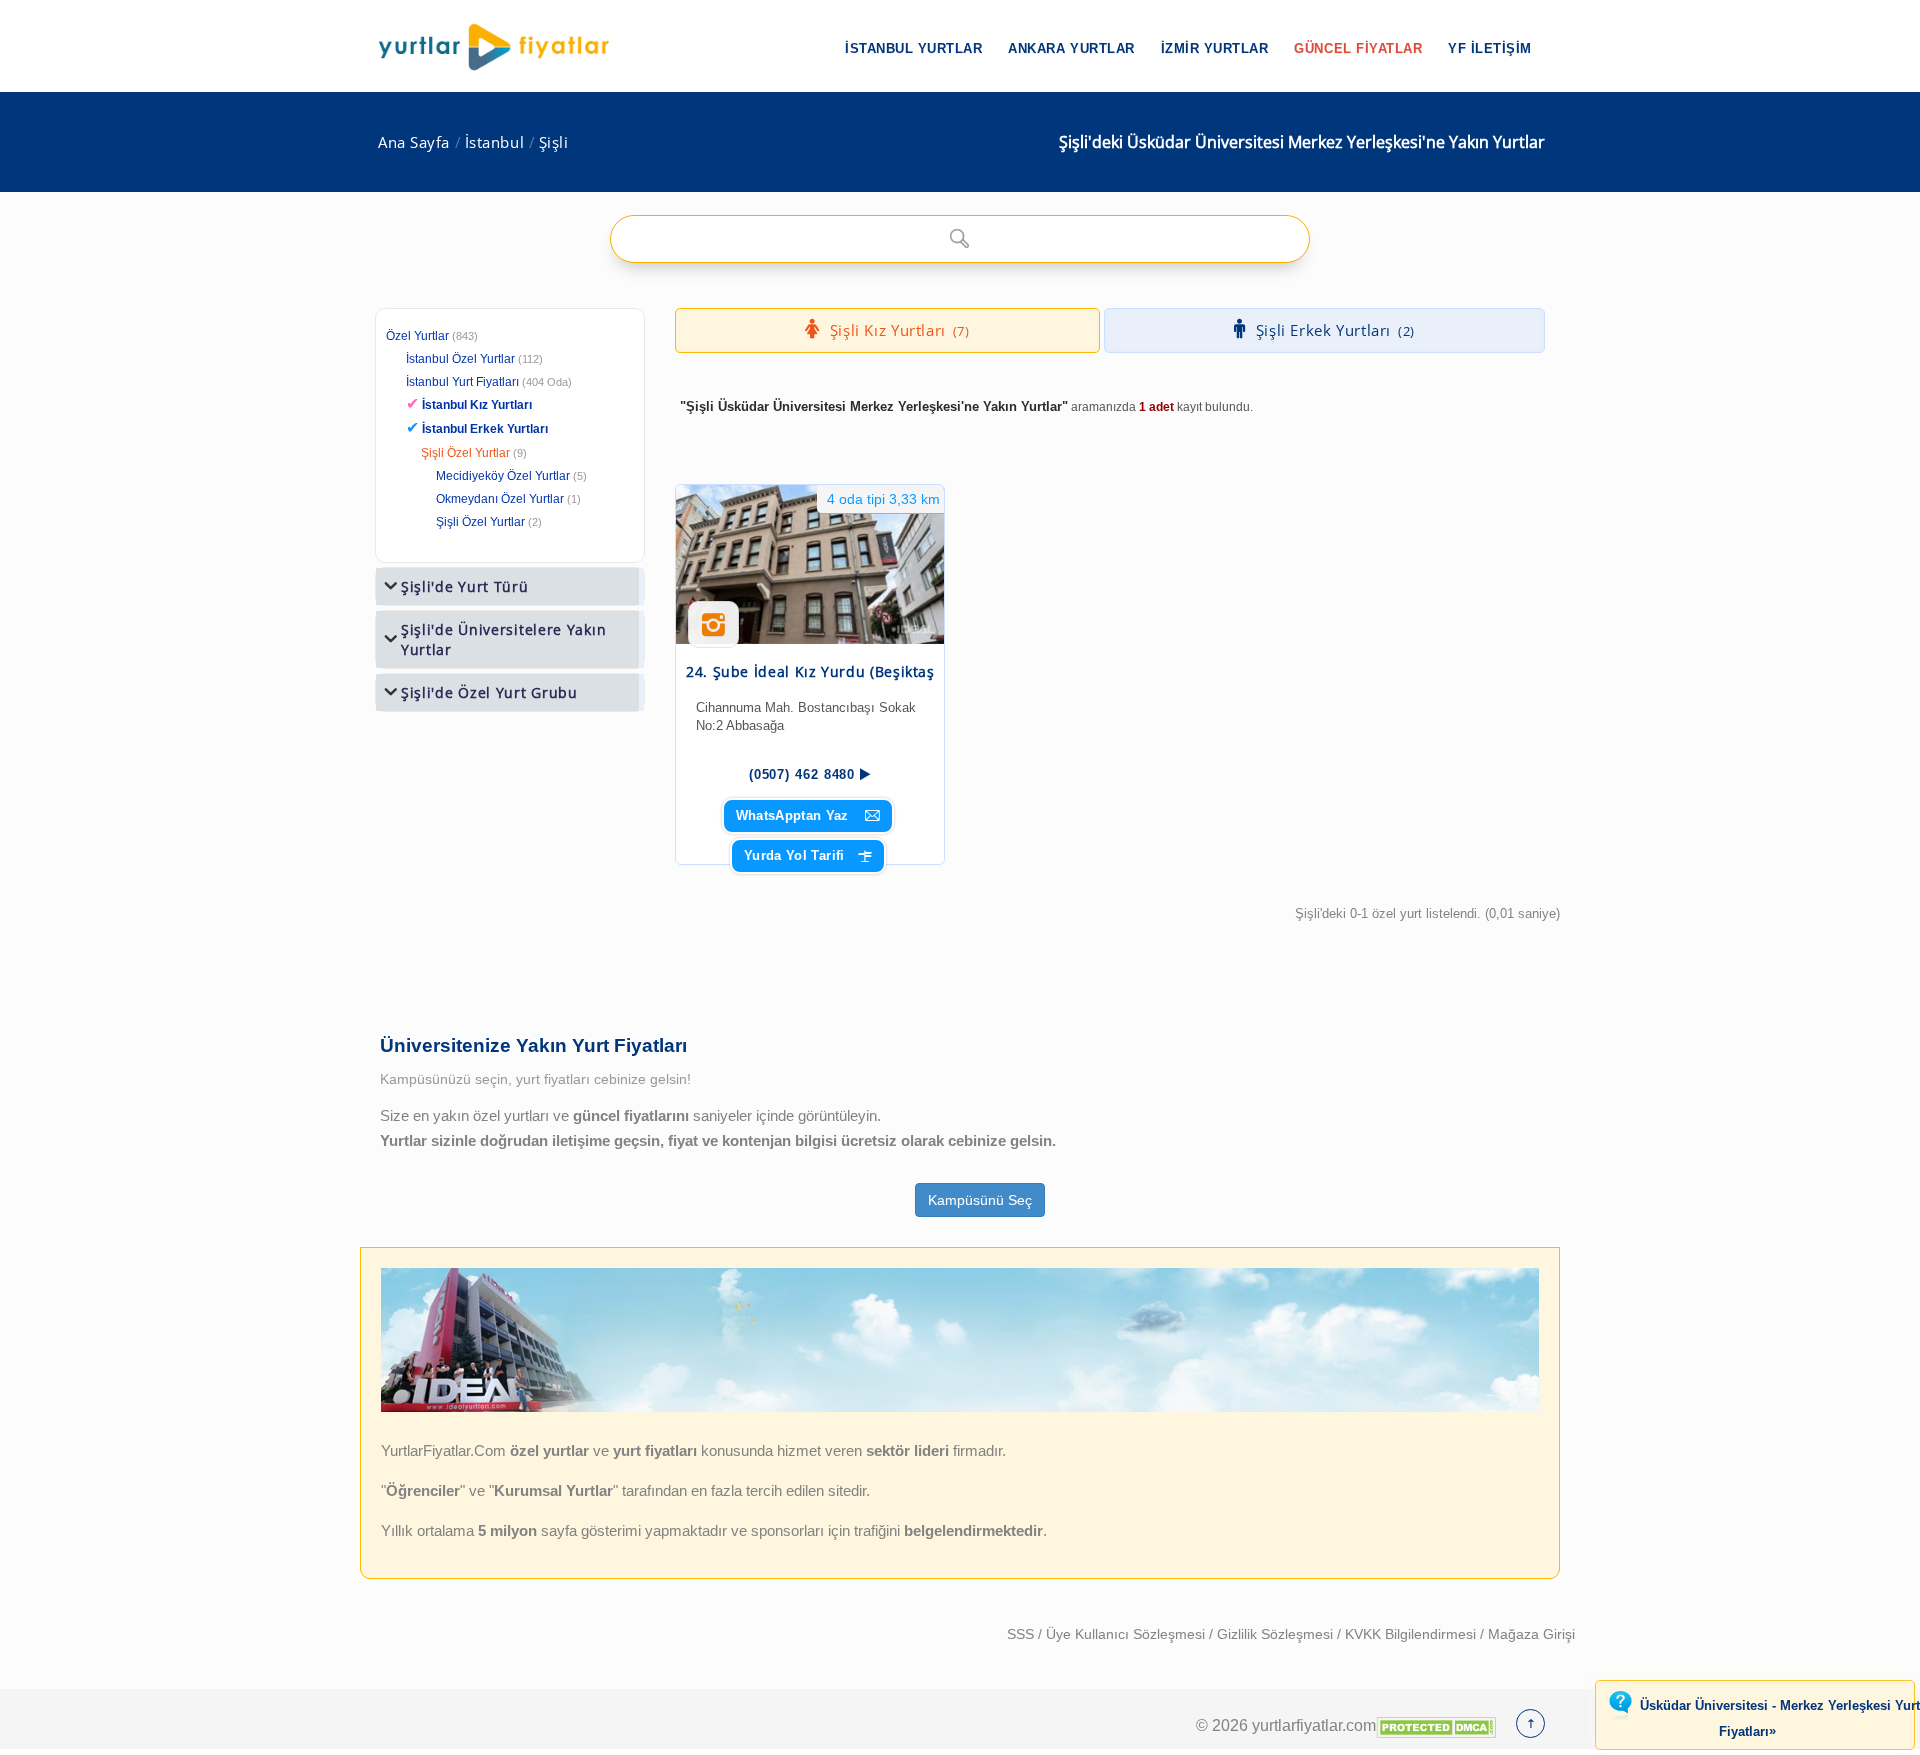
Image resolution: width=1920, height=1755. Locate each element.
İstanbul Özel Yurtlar (460, 359)
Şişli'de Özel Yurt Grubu (489, 692)
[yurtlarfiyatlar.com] (504, 47)
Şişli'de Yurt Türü (465, 586)
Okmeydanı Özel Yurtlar (500, 499)
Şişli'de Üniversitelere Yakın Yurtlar (503, 639)
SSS (1022, 1634)
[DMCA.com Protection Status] (1436, 1725)
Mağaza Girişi (1531, 1634)
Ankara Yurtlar (1071, 48)
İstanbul (494, 142)
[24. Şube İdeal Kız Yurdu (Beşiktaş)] (810, 564)
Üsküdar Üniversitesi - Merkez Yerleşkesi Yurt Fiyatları (1780, 1719)
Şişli (554, 142)
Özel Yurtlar (417, 336)
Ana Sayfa (414, 142)
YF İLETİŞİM (1490, 48)
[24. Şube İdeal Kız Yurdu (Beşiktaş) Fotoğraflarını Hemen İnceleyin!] (713, 632)
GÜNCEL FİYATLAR (1358, 48)
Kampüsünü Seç (980, 1200)
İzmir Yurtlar (1215, 48)
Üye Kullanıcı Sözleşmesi (1127, 1634)
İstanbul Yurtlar (913, 48)
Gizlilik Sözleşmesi (1277, 1634)
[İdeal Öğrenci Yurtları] (960, 1408)
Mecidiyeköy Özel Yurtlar (503, 476)
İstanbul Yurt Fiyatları (489, 382)
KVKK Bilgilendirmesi (1412, 1634)
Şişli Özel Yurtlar (465, 453)
